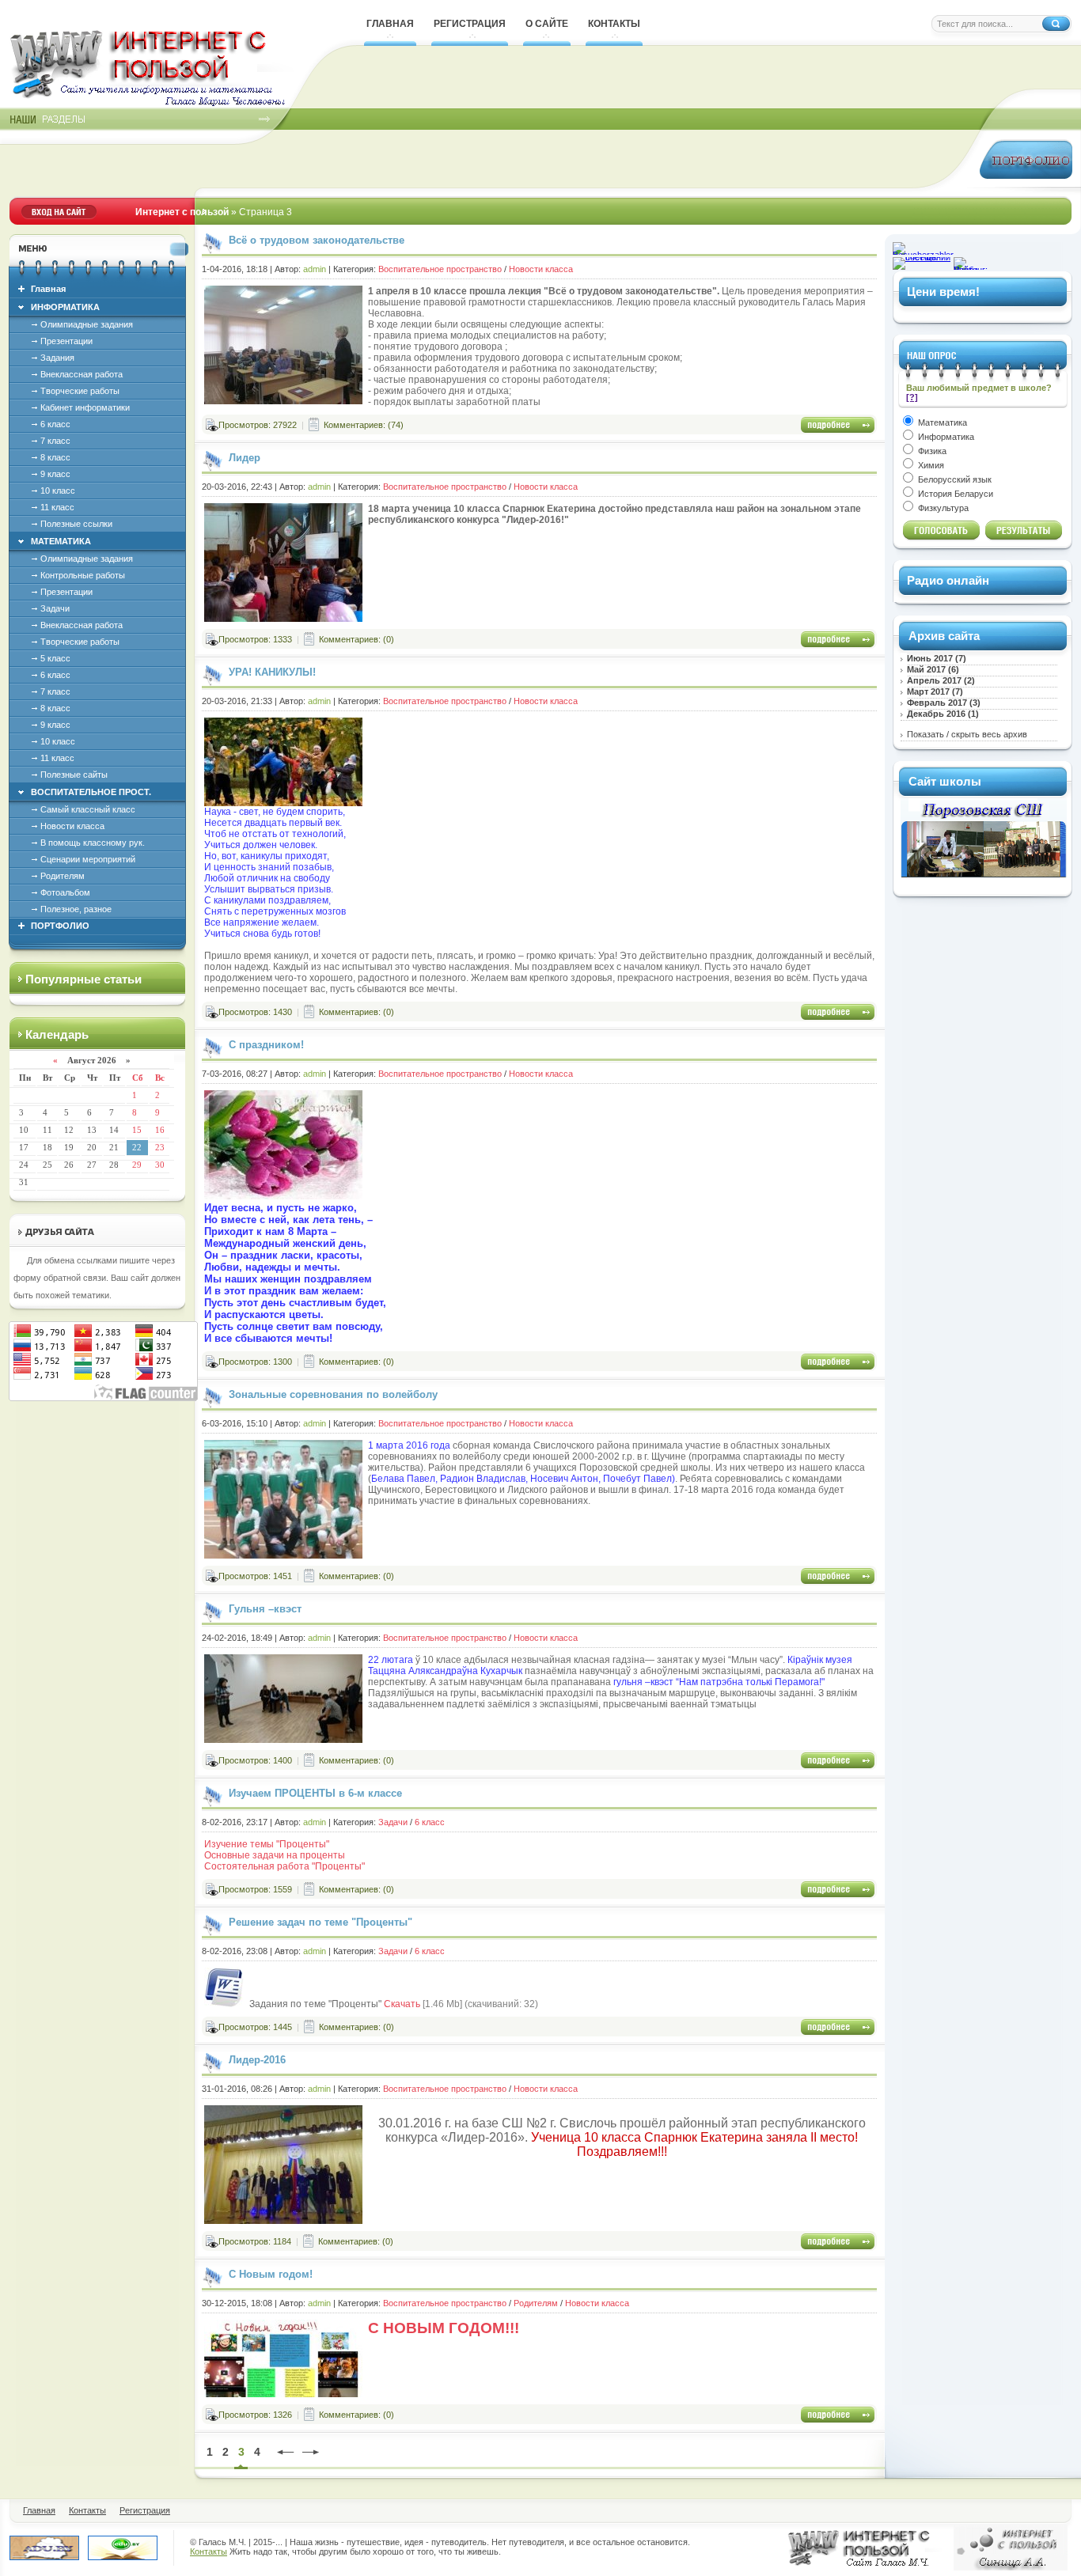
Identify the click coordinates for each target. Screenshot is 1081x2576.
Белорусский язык (954, 479)
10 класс (58, 491)
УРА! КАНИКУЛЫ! (272, 672)
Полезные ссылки (76, 524)
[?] (912, 397)
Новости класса (72, 826)
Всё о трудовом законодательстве (317, 240)
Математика (941, 422)
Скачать (402, 2004)
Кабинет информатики (85, 407)
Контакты (209, 2551)
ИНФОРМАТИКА (65, 307)
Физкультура (942, 508)
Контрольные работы (83, 575)
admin (315, 269)
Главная (48, 289)
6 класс (55, 424)
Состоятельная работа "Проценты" (284, 1866)
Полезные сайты (74, 775)
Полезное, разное (76, 909)
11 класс (57, 507)
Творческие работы (80, 391)
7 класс (55, 441)
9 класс (55, 474)
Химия (930, 465)
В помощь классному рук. (93, 843)
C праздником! (266, 1045)
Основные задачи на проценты (275, 1855)
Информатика (945, 437)
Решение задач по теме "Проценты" (321, 1922)
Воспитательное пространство (440, 269)
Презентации (66, 341)
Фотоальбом (65, 892)
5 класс (55, 658)
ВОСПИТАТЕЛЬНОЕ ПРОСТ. (91, 792)
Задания (57, 358)
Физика (931, 451)
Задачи (55, 608)
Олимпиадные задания (87, 324)
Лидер (245, 458)
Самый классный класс (88, 809)
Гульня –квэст (265, 1609)
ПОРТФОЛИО (60, 926)
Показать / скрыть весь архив (967, 734)
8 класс (55, 457)
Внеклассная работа (82, 374)
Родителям (63, 876)
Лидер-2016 (257, 2060)
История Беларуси (954, 494)
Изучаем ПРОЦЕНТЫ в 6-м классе (315, 1793)
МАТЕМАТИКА (61, 541)
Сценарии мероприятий (88, 859)
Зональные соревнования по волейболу (333, 1394)
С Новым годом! (271, 2274)
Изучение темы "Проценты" (267, 1844)
